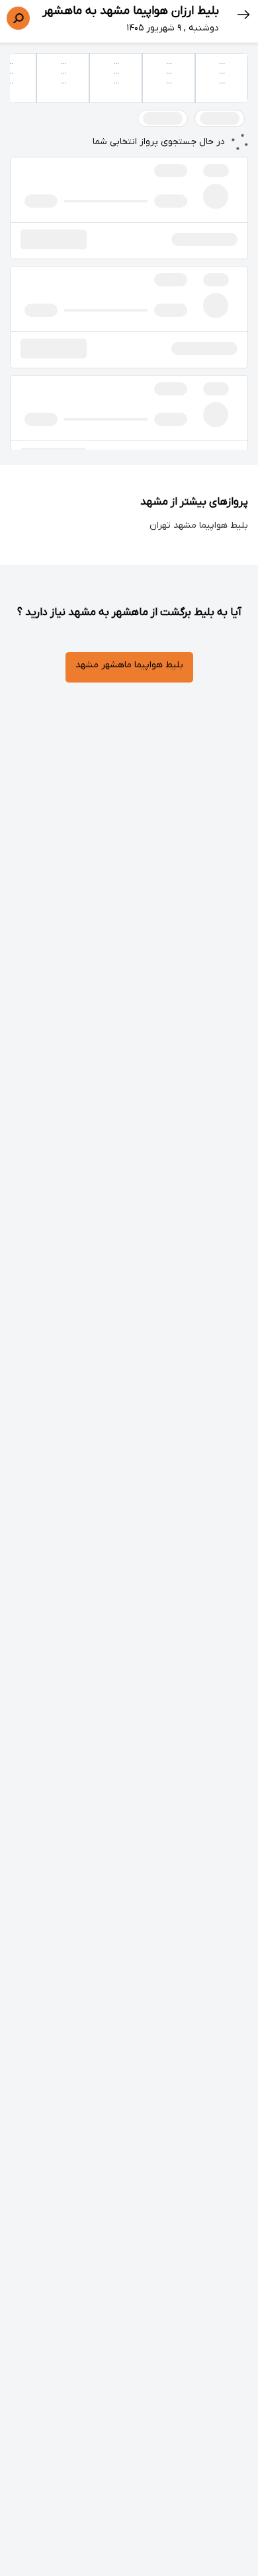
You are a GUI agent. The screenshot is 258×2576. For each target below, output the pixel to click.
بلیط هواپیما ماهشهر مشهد (129, 665)
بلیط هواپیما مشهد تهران (199, 525)
